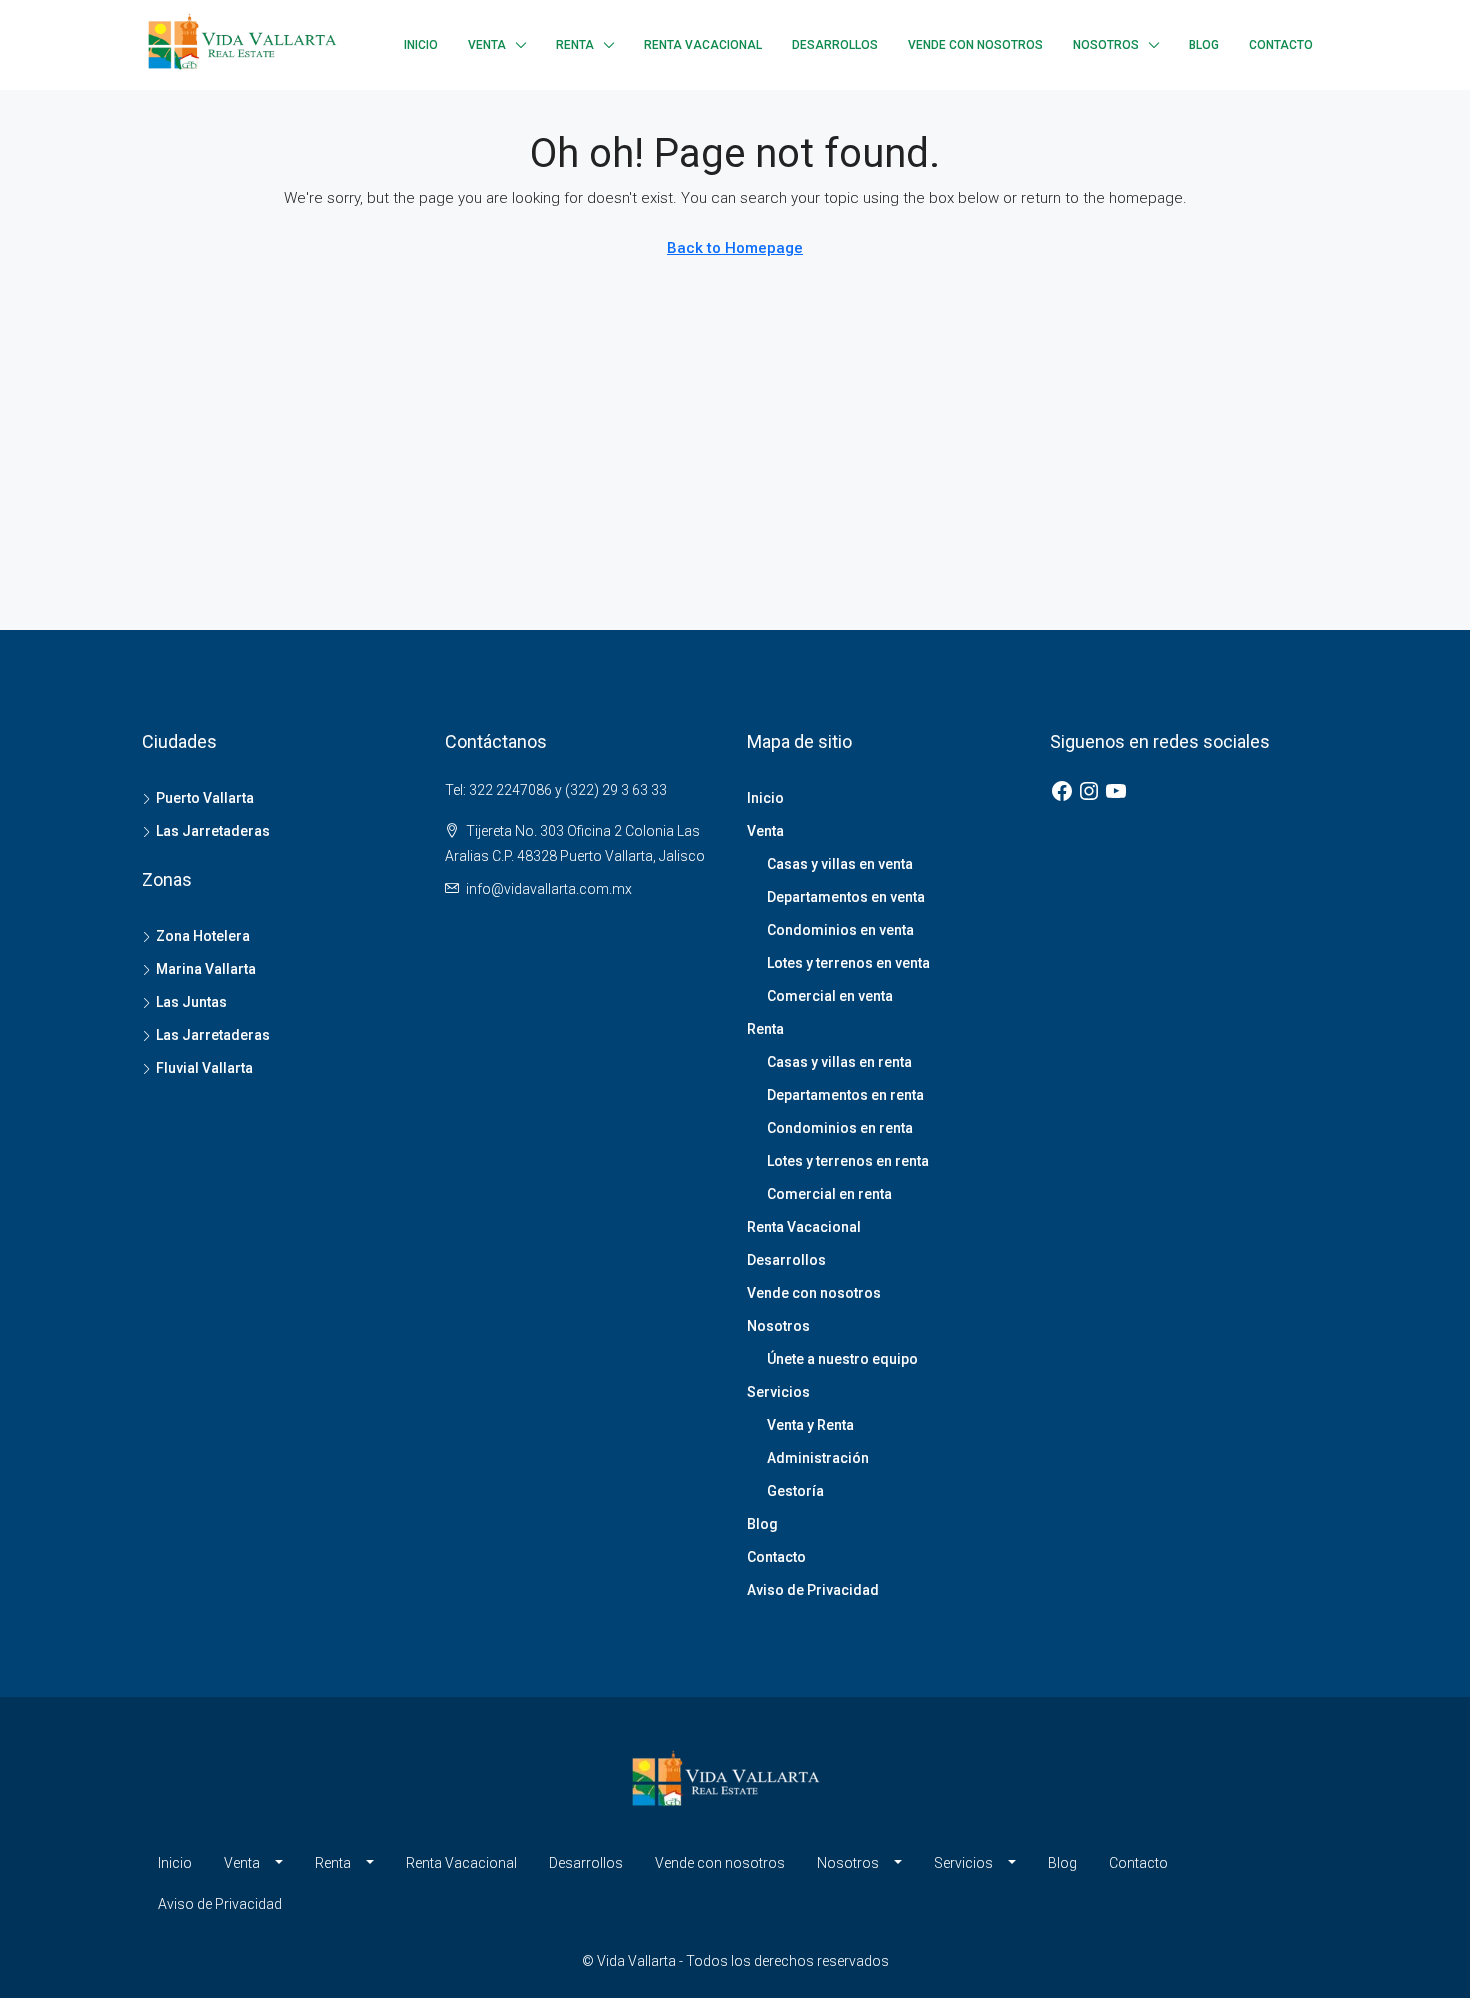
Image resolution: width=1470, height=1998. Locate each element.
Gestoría (795, 1491)
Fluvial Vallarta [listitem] (204, 1068)
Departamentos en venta (846, 897)
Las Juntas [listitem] (191, 1002)
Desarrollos (835, 45)
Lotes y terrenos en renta (848, 1161)
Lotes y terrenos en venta (848, 963)
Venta (487, 45)
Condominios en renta (840, 1128)
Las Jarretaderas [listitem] (213, 831)
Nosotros (1106, 45)
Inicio (421, 45)
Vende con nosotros (975, 45)
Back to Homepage (735, 248)
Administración (818, 1458)
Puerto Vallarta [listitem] (205, 798)
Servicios (778, 1392)
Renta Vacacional (703, 45)
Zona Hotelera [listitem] (203, 936)
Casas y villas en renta (839, 1062)
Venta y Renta (810, 1425)
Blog (1204, 45)
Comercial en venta (830, 996)
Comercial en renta (829, 1194)
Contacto (1281, 45)
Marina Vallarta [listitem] (206, 969)
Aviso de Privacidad (813, 1590)
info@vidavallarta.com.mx (549, 889)
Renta (575, 45)
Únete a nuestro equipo (842, 1359)
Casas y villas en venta (840, 864)
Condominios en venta (840, 930)
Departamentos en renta (845, 1095)
